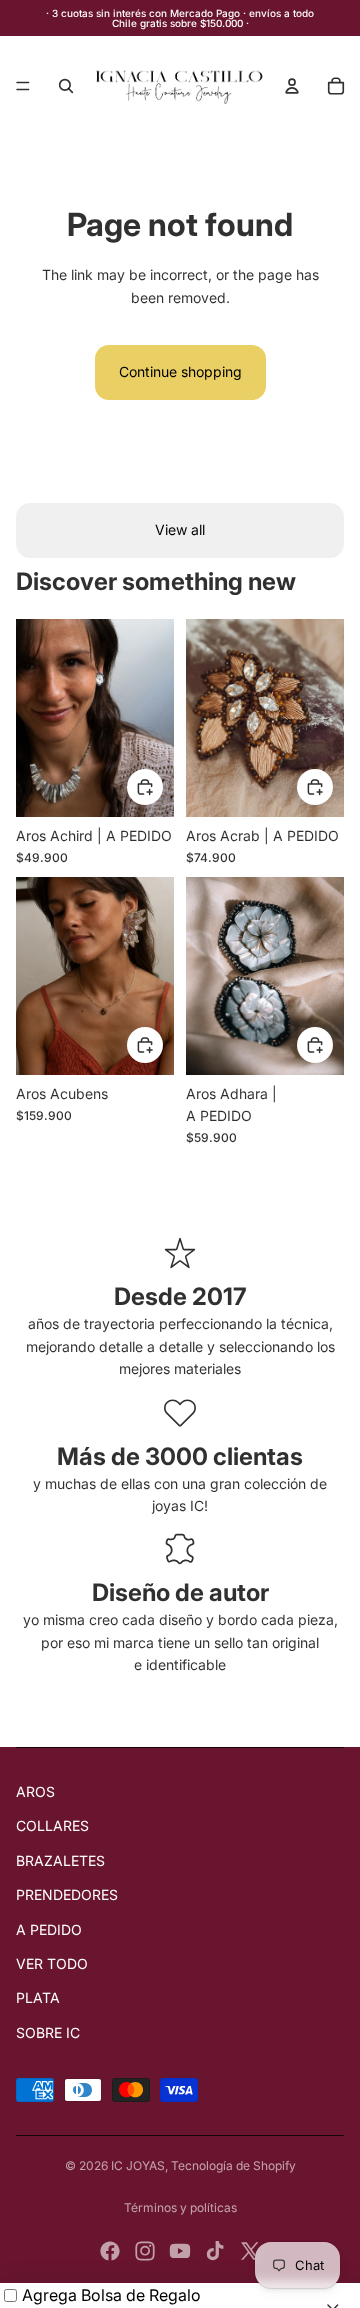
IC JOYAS (138, 2165)
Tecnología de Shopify (233, 2165)
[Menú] (23, 86)
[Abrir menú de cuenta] (292, 86)
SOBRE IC (48, 2032)
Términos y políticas (180, 2207)
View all (180, 529)
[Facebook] (110, 2251)
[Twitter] (250, 2251)
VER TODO (52, 1963)
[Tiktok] (215, 2251)
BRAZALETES (60, 1860)
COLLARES (52, 1825)
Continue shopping (180, 371)
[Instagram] (145, 2251)
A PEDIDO (49, 1929)
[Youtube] (180, 2251)
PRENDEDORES (67, 1894)
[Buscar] (66, 86)
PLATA (38, 1997)
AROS (35, 1791)
